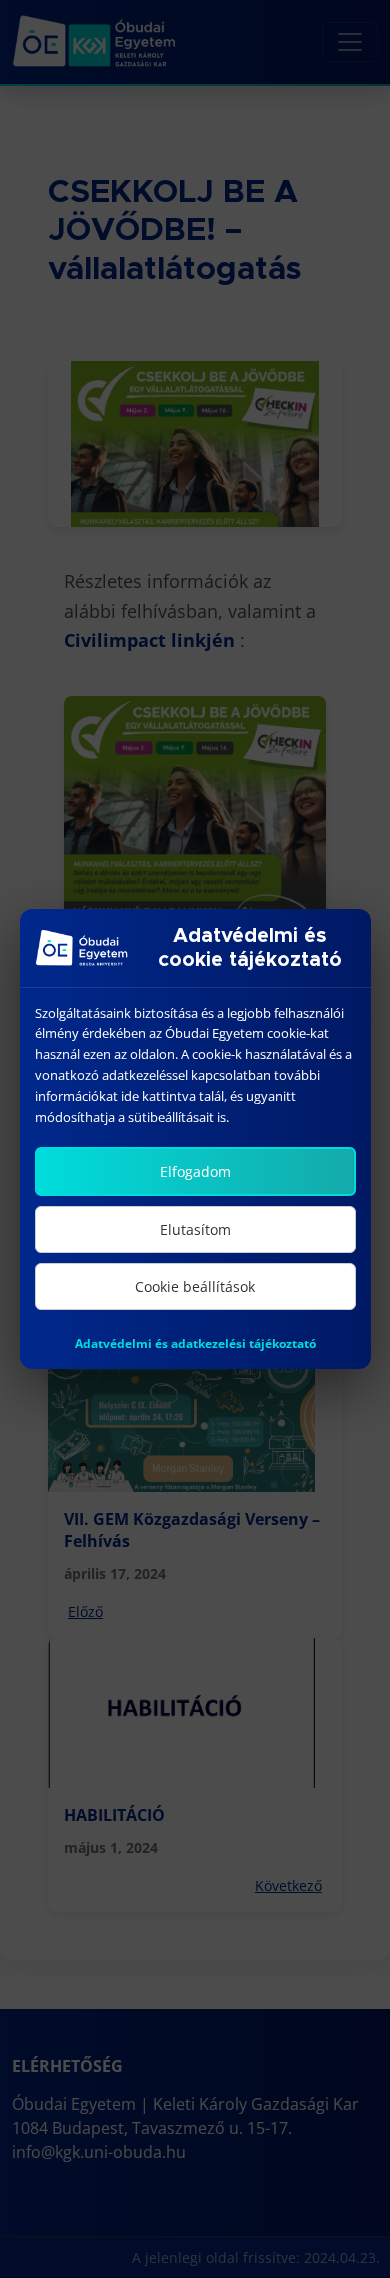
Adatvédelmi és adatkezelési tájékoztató (195, 1343)
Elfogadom (195, 1171)
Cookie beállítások (195, 1286)
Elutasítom (195, 1229)
